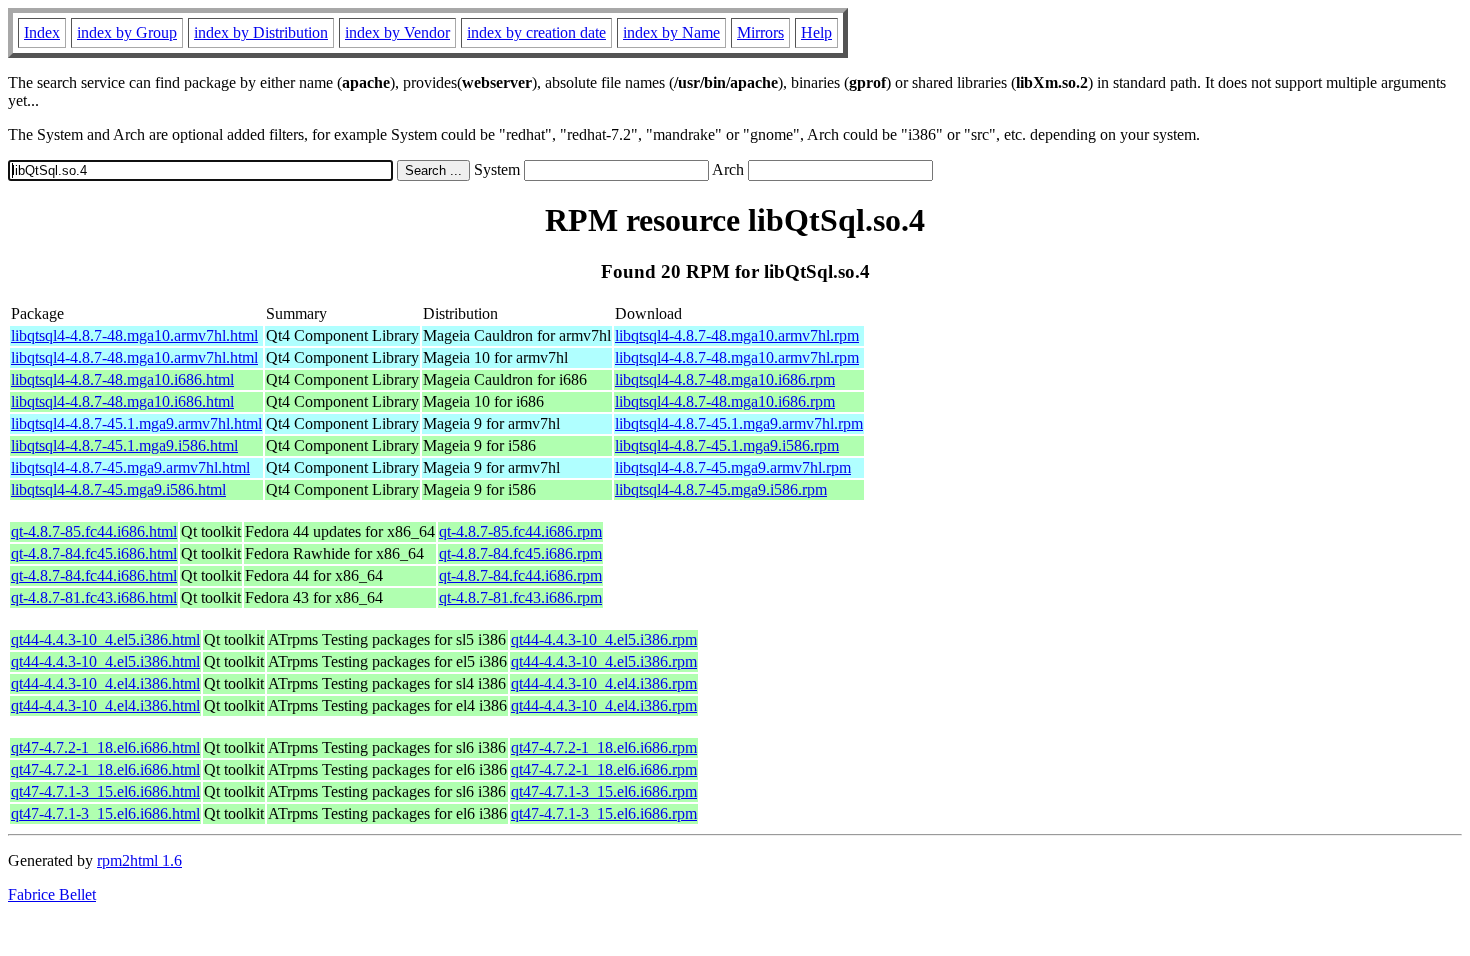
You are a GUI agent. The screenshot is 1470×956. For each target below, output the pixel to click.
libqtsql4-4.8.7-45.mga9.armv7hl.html (130, 467)
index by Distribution (261, 32)
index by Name (671, 32)
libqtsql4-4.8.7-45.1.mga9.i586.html (124, 445)
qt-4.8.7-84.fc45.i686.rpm (520, 553)
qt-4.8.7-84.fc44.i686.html (94, 575)
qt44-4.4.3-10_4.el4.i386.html (105, 683)
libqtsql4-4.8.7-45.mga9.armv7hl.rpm (733, 467)
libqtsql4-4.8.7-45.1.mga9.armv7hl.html (136, 423)
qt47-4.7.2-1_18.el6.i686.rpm (604, 747)
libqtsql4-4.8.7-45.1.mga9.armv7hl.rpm (739, 423)
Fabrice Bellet (52, 894)
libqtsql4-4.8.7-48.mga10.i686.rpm (725, 379)
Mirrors (760, 32)
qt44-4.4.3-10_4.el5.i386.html (105, 639)
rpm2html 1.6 (139, 860)
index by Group (127, 32)
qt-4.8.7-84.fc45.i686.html (94, 553)
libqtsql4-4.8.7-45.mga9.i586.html (118, 489)
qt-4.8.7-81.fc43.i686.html (94, 597)
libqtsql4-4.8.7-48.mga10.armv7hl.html (134, 335)
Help (816, 32)
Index (42, 32)
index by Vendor (397, 32)
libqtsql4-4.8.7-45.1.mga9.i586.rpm (727, 445)
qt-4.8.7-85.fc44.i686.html (94, 531)
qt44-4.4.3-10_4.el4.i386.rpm (604, 683)
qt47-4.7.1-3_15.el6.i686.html (105, 791)
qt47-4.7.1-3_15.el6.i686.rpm (604, 791)
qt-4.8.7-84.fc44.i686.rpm (520, 575)
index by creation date (536, 32)
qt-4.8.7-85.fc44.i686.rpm (520, 531)
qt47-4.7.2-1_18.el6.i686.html (105, 747)
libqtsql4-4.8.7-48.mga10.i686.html (122, 379)
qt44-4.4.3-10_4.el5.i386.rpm (604, 639)
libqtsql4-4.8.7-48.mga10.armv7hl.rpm (737, 335)
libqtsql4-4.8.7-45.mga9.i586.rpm (721, 489)
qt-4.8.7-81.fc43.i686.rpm (520, 597)
